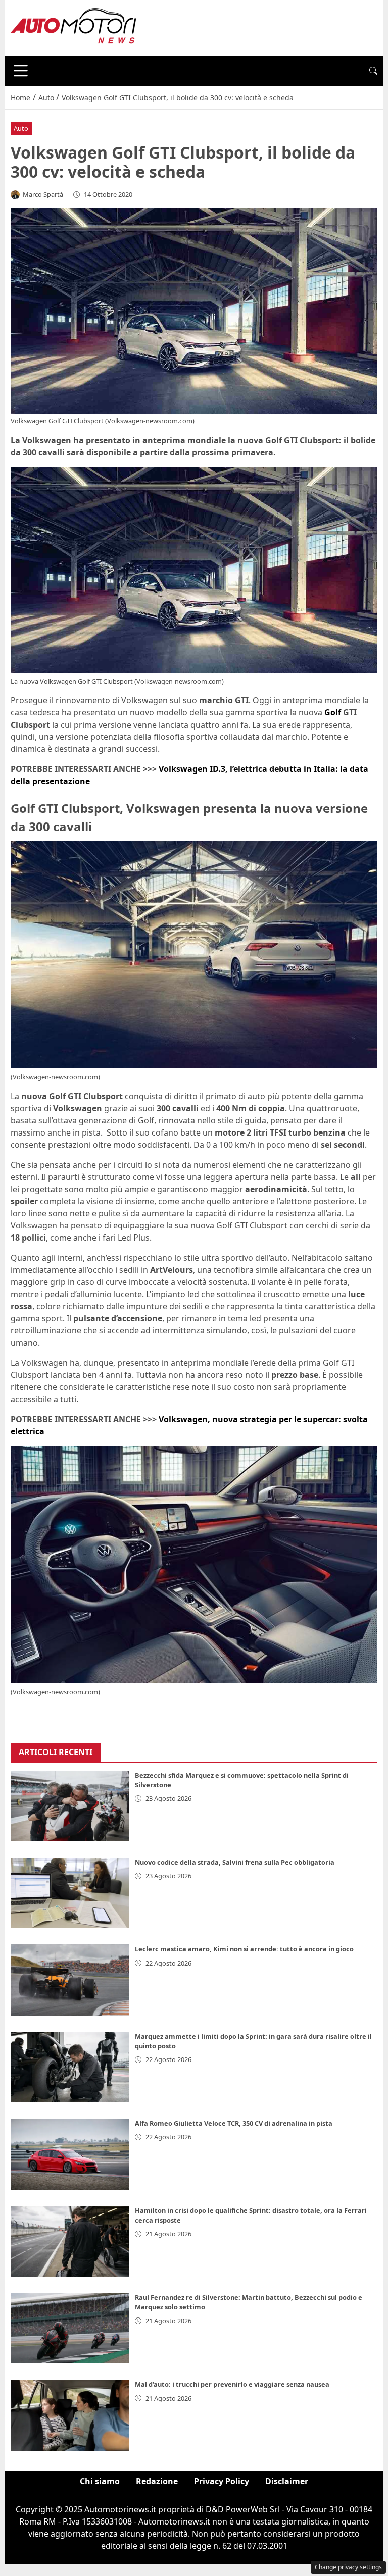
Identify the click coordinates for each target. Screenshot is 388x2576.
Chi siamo (100, 2481)
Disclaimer (287, 2481)
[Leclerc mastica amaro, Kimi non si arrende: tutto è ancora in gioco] (70, 1980)
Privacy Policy (222, 2481)
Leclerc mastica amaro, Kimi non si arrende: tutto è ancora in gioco (244, 1949)
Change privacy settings (348, 2567)
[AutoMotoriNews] (74, 27)
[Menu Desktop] (21, 71)
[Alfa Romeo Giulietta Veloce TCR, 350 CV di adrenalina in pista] (70, 2154)
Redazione (157, 2481)
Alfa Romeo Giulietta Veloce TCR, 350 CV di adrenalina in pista (234, 2123)
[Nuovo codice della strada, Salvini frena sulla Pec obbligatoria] (70, 1893)
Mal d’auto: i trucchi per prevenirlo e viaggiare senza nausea (232, 2384)
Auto (21, 128)
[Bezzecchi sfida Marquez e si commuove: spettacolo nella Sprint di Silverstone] (70, 1806)
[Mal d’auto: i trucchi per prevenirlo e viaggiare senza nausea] (70, 2415)
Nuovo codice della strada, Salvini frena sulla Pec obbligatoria (235, 1862)
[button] (373, 71)
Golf (333, 712)
